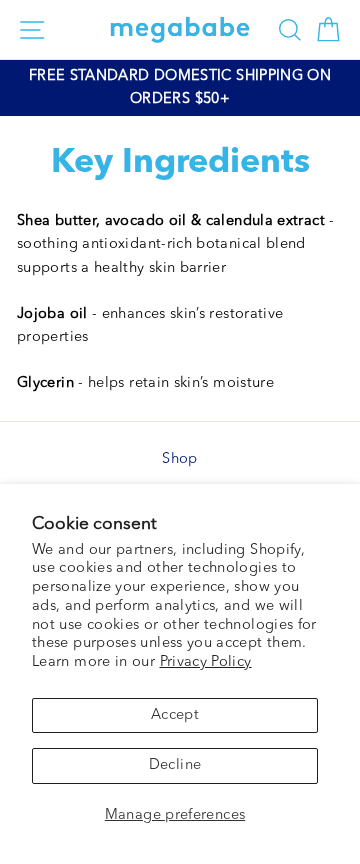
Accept (175, 715)
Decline (175, 765)
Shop (179, 459)
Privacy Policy (206, 662)
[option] (180, 88)
